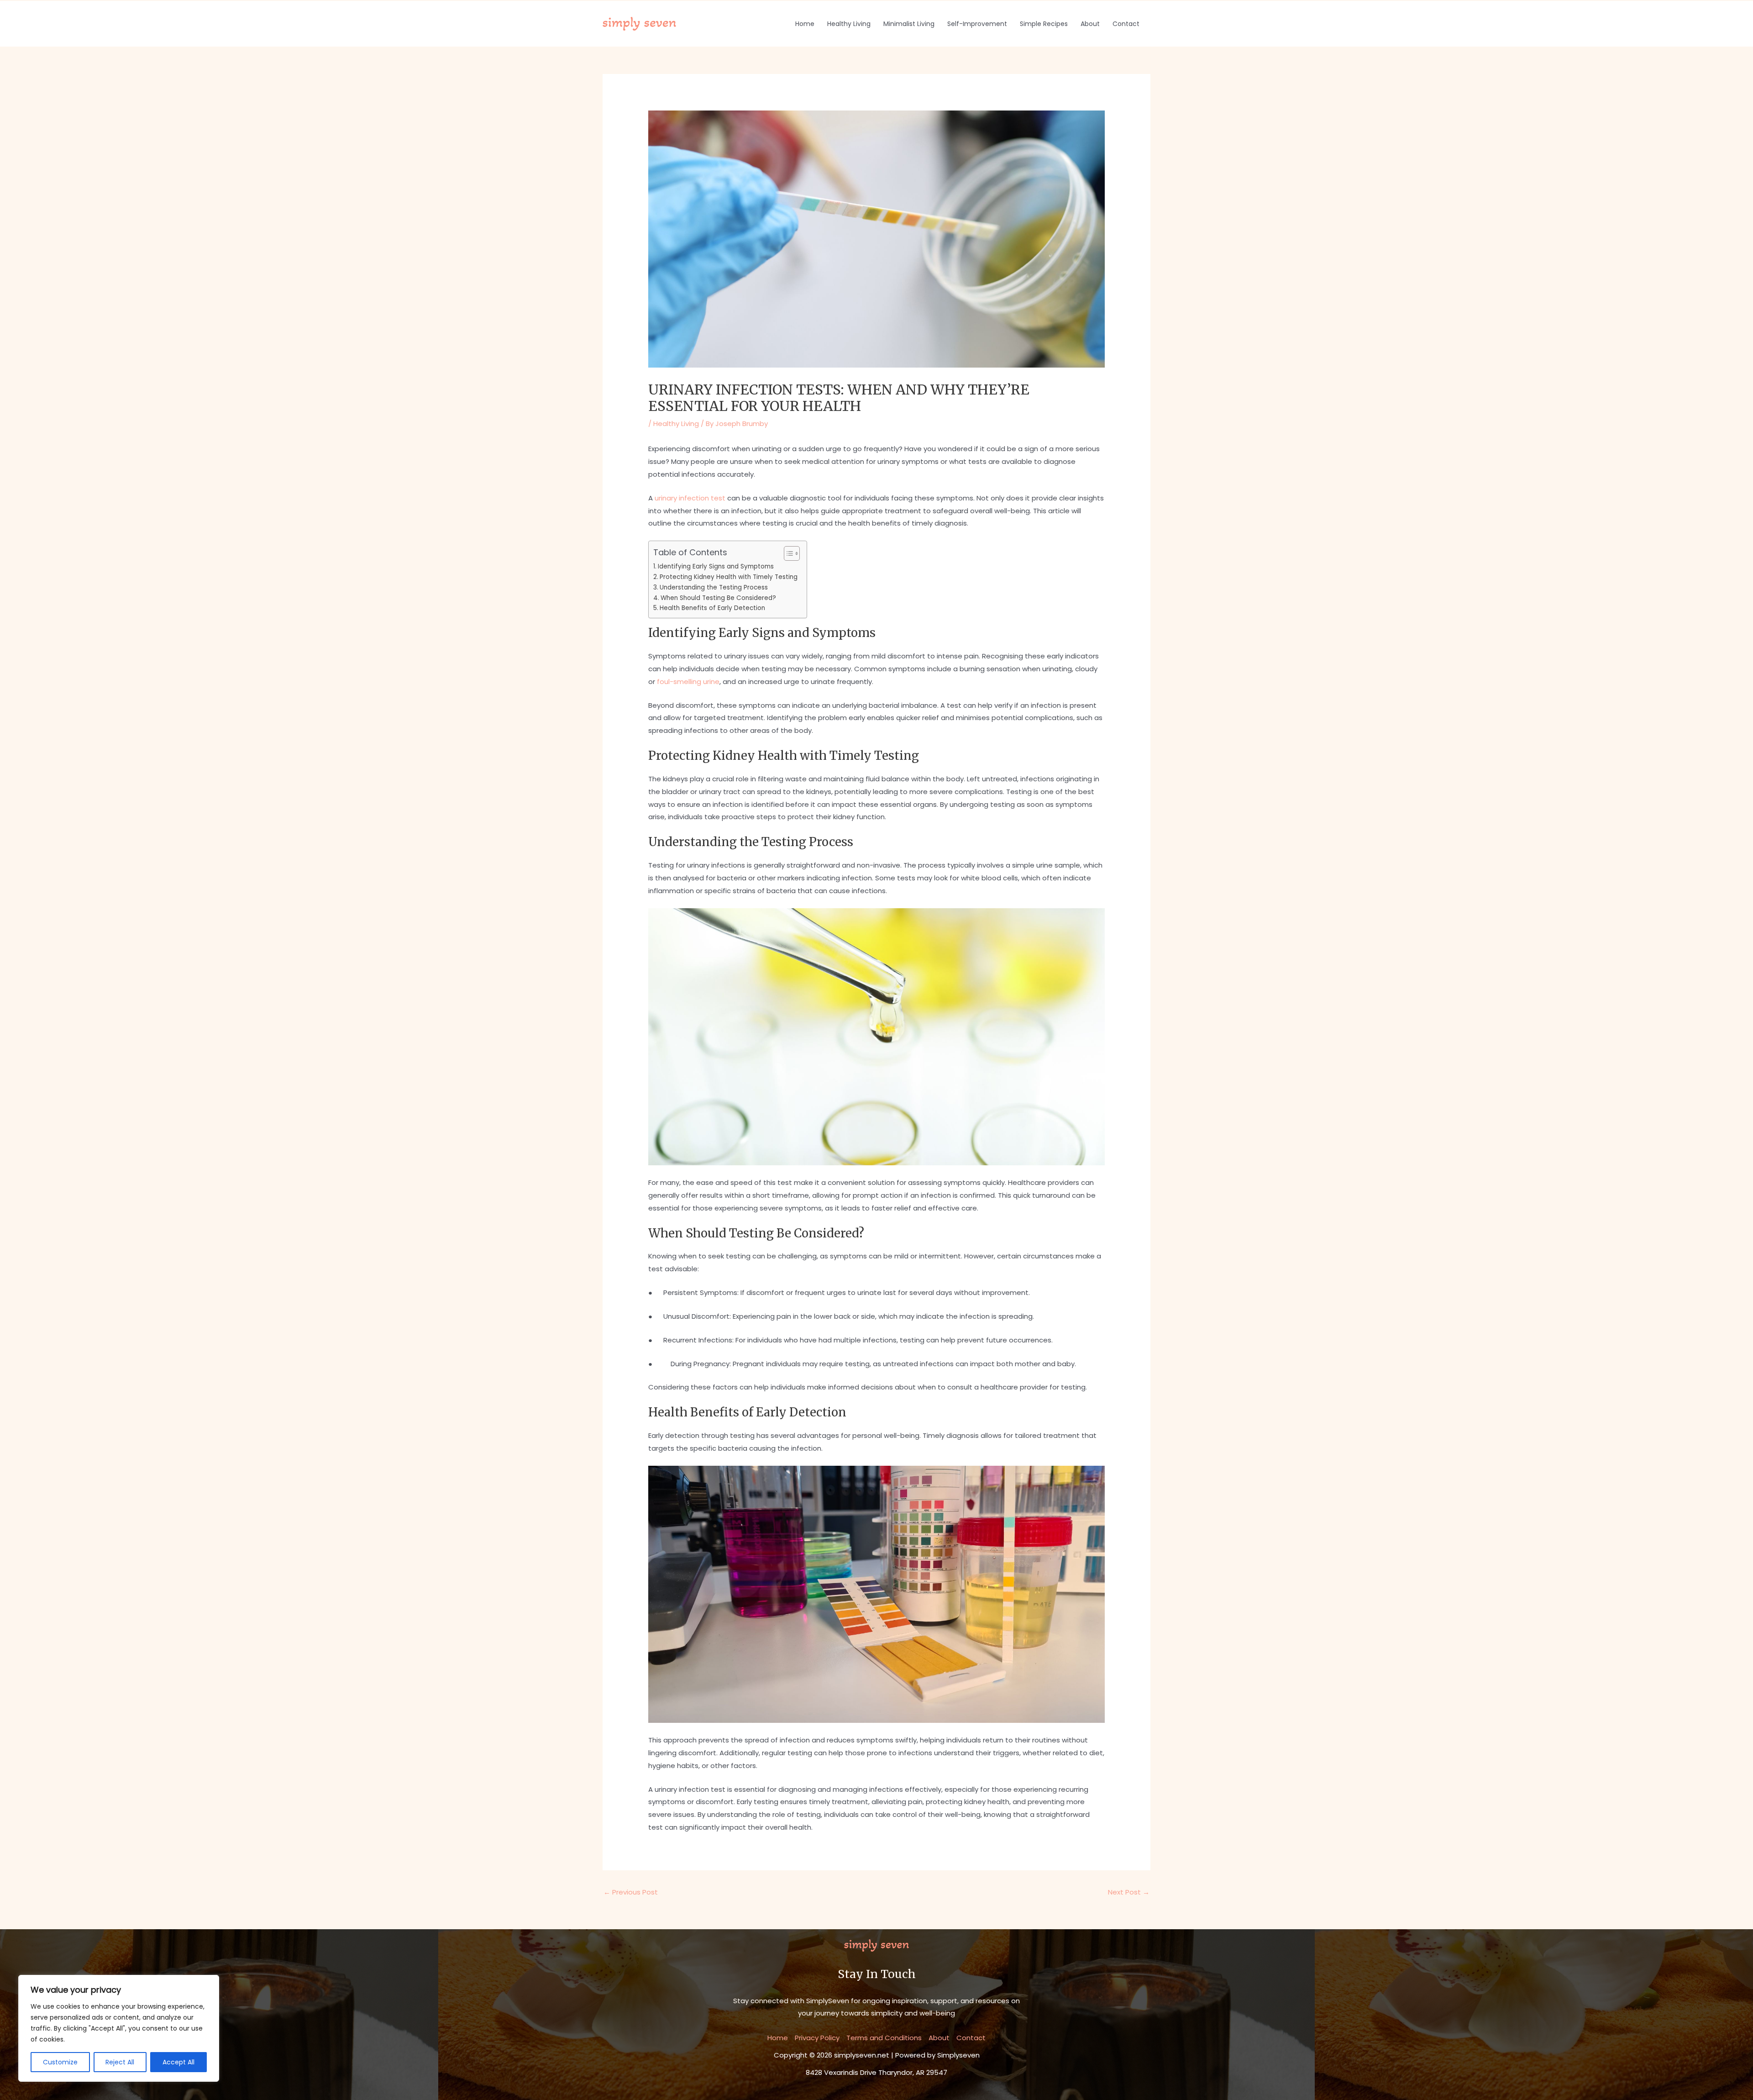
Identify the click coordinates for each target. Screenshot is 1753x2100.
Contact (1126, 24)
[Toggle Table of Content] (787, 553)
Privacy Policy (817, 2038)
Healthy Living (849, 24)
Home (805, 24)
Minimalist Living (909, 24)
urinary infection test (690, 498)
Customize (60, 2062)
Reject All (120, 2062)
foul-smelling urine (688, 682)
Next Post (1129, 1892)
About (1090, 24)
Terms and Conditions (884, 2038)
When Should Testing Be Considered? (718, 598)
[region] (119, 2028)
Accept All (178, 2062)
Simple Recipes (1044, 24)
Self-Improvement (977, 24)
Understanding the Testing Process (714, 587)
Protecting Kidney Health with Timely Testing (729, 577)
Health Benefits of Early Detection (712, 608)
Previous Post (631, 1892)
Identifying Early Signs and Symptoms (716, 566)
